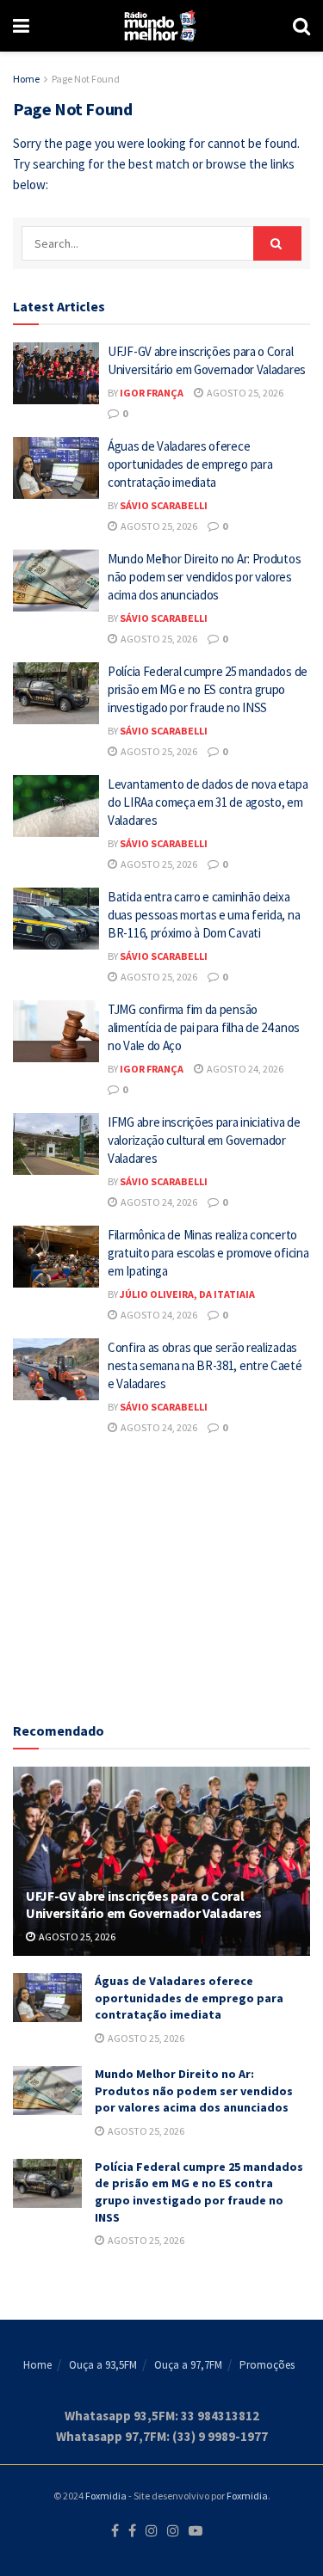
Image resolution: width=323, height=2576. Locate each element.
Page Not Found (86, 79)
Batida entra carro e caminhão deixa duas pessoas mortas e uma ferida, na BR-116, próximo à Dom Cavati (204, 915)
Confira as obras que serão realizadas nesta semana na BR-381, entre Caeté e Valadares (205, 1365)
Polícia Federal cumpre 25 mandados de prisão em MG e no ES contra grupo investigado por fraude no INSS (208, 689)
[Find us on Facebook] (115, 2531)
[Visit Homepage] (161, 26)
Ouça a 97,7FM (188, 2365)
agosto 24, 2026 (244, 1069)
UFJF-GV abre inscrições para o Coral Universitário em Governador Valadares (144, 1905)
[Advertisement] (162, 1576)
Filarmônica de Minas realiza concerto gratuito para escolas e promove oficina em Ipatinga (208, 1253)
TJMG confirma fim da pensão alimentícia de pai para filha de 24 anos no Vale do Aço (204, 1027)
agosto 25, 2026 (244, 393)
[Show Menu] (21, 26)
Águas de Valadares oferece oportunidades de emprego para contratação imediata (190, 464)
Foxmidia (106, 2496)
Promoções (267, 2365)
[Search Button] (301, 26)
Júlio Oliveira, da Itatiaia (187, 1294)
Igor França (152, 393)
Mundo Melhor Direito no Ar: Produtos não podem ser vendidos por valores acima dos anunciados (204, 577)
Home (26, 79)
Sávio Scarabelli (164, 505)
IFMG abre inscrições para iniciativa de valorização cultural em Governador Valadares (204, 1140)
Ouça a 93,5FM (103, 2365)
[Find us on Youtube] (196, 2531)
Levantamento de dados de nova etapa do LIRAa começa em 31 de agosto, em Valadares (208, 802)
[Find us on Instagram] (152, 2531)
